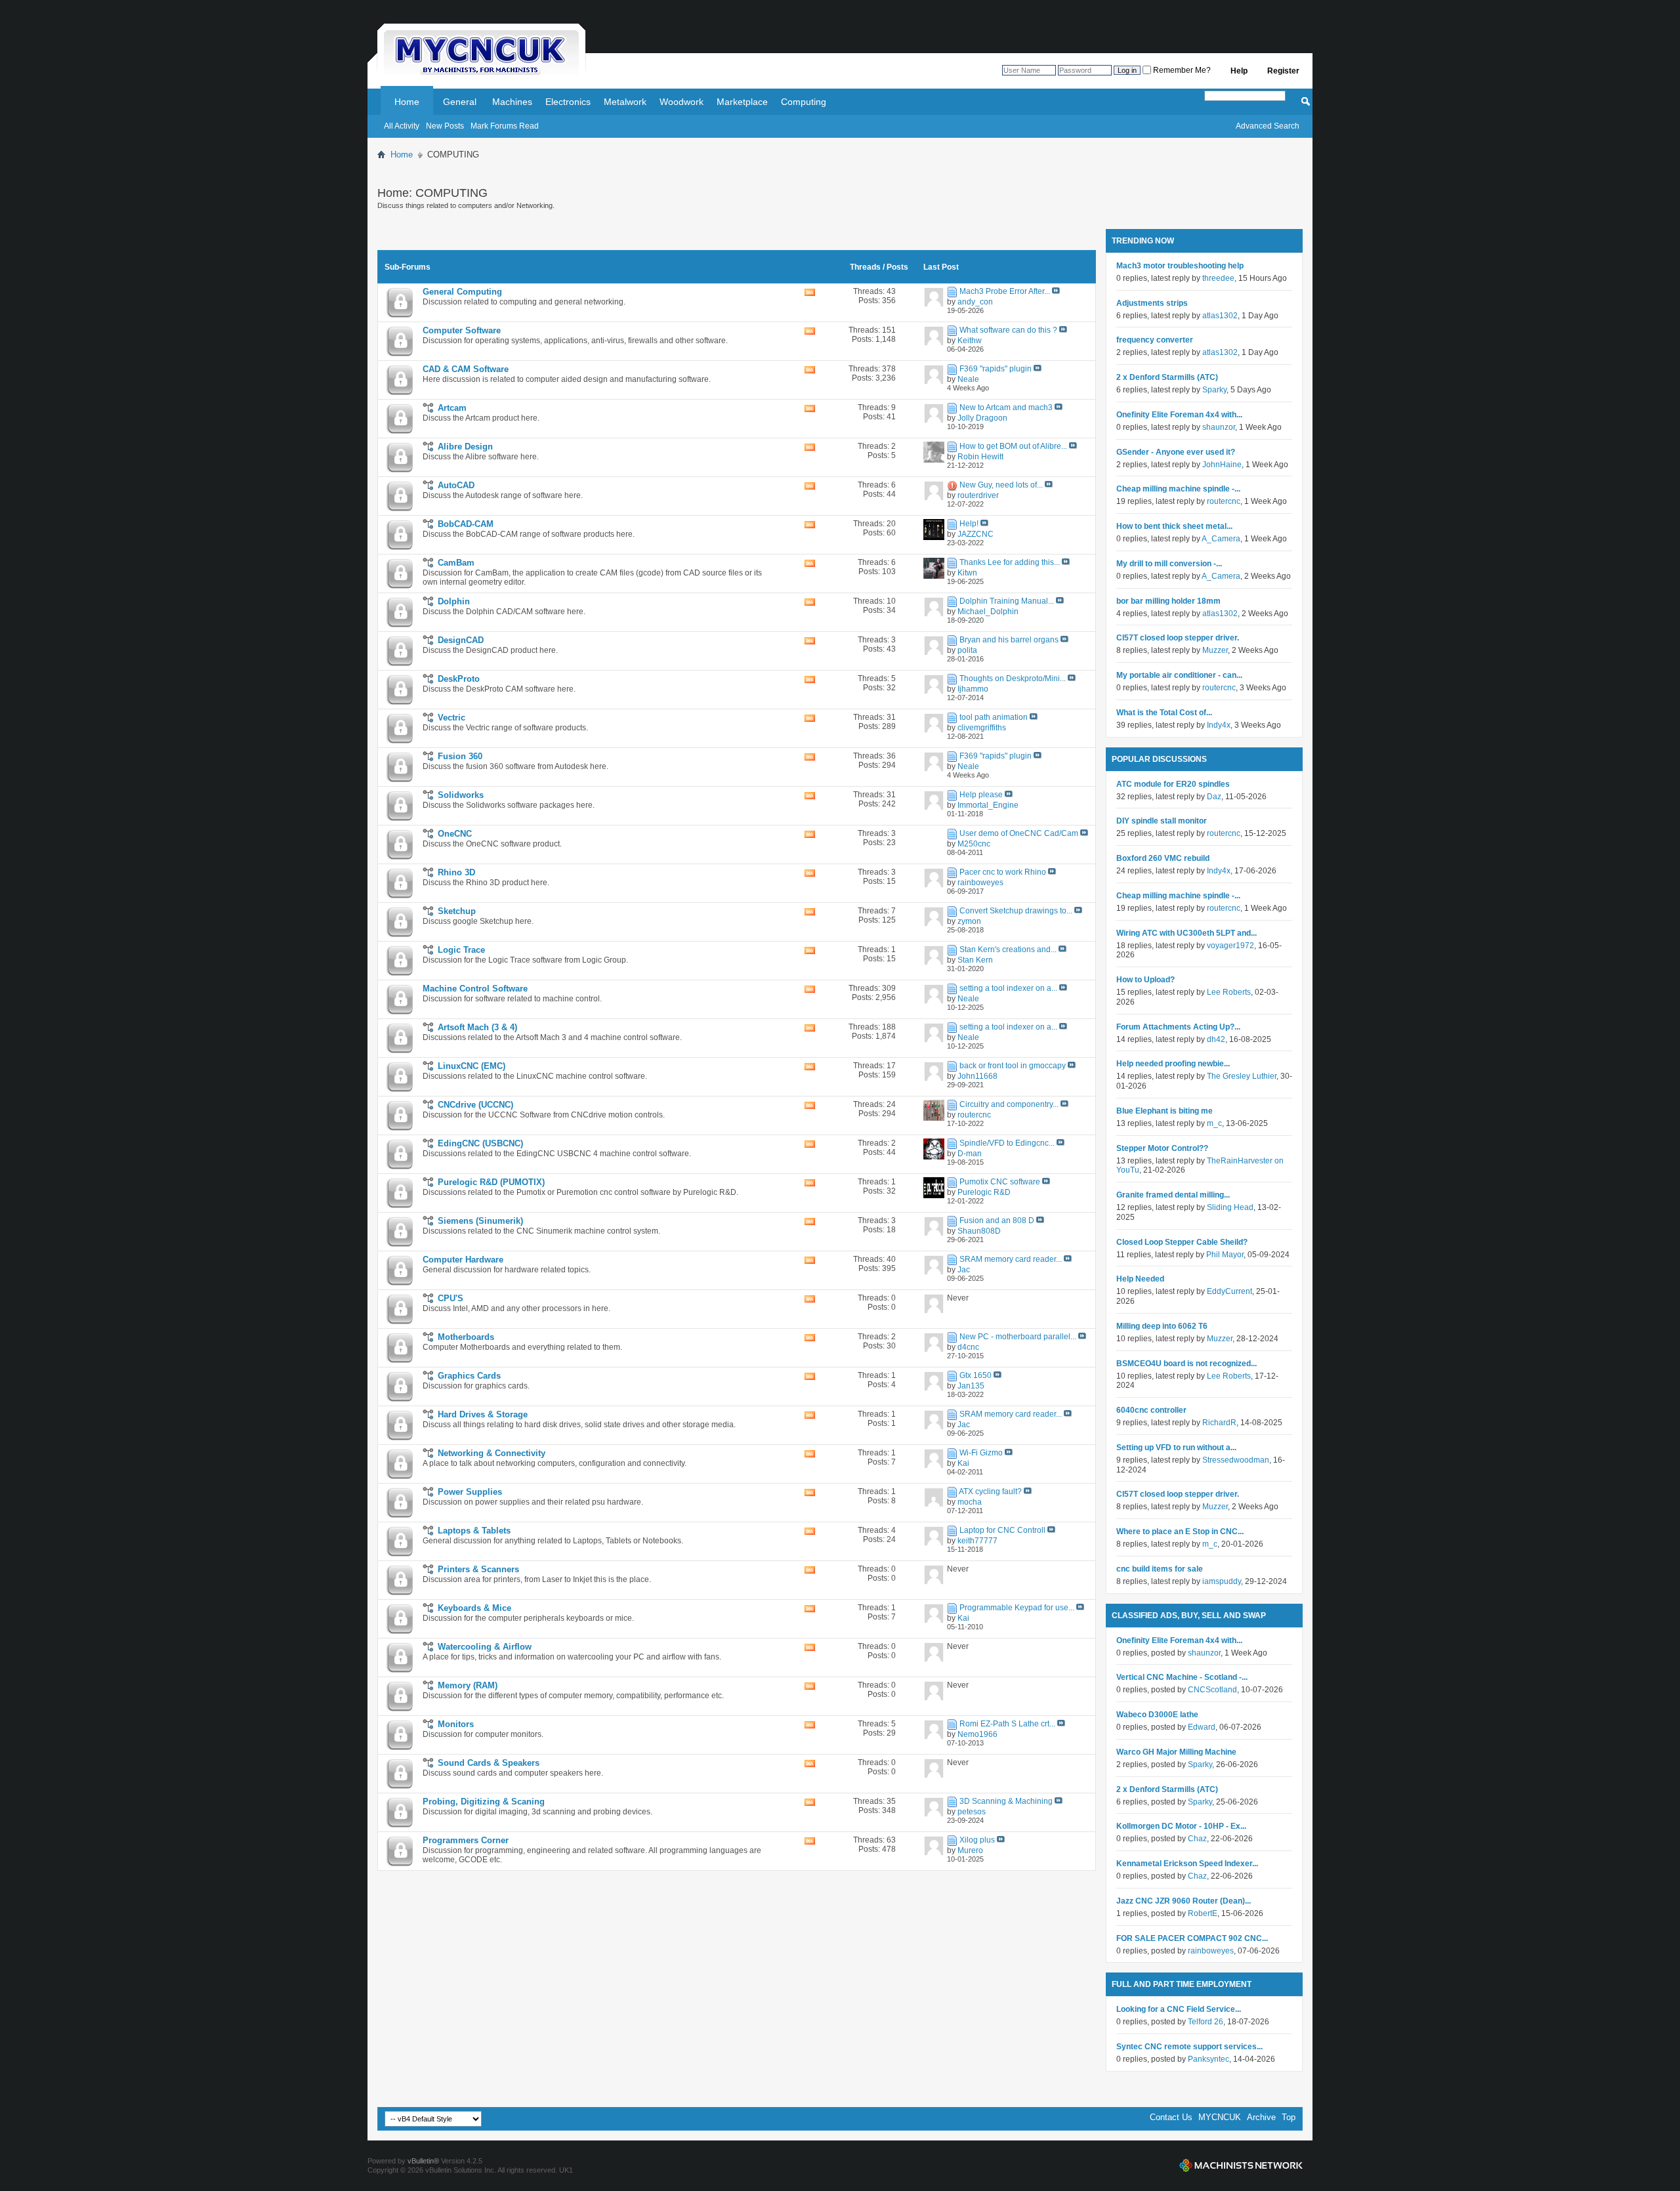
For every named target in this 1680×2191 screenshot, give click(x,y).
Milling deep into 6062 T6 (1162, 1326)
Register (1283, 71)
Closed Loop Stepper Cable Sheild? (1182, 1242)
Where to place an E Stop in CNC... (1180, 1532)
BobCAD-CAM (466, 524)
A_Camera (1221, 539)
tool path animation (994, 717)
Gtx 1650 (976, 1375)
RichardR (1219, 1423)
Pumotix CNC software (1000, 1182)
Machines (512, 102)
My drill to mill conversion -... (1169, 564)
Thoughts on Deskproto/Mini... (1013, 678)
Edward (1202, 1727)
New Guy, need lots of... (1001, 485)
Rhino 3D (456, 872)
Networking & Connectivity (492, 1453)
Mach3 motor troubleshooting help (1180, 266)
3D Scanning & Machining (1006, 1801)
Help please (981, 795)
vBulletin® (423, 2161)
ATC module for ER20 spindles (1173, 784)
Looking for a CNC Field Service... (1179, 2009)
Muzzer (1215, 650)
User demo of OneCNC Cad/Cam (1019, 833)
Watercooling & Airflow (485, 1647)
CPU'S (451, 1298)
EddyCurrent (1229, 1291)
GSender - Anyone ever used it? (1176, 452)
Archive (1261, 2117)
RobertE (1203, 1913)
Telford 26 (1206, 2022)
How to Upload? (1145, 980)
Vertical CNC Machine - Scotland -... (1182, 1677)
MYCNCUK (1220, 2117)
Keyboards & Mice (474, 1608)
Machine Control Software (475, 989)
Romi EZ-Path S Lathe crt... (1007, 1724)
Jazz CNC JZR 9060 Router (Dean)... (1184, 1901)
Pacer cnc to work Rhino (1003, 872)
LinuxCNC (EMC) (472, 1066)
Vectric (451, 718)
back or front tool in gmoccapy (1013, 1066)
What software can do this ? (1008, 330)
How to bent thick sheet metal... (1174, 526)
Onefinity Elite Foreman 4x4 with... (1179, 415)
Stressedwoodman (1236, 1460)
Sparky (1214, 390)
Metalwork (625, 102)
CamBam (456, 563)
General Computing (462, 292)
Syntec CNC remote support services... (1189, 2047)
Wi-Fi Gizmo (981, 1453)
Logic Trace (461, 950)
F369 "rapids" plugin (996, 369)
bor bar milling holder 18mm (1168, 601)
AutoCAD (456, 485)
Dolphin (454, 601)
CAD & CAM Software (466, 369)
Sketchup (457, 911)
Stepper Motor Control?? (1162, 1148)
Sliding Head (1230, 1207)
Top (1289, 2117)
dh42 (1216, 1039)
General (460, 102)
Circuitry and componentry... (1009, 1104)
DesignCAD (461, 640)
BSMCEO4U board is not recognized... (1186, 1364)
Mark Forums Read (505, 126)
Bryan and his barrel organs (1009, 640)
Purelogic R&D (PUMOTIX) (491, 1182)
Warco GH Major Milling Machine (1176, 1752)
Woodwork (682, 102)
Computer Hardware (463, 1260)
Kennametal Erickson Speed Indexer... (1187, 1864)
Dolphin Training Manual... (1007, 601)
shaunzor (1219, 427)
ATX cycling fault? (990, 1492)
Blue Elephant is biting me (1165, 1111)
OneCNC (455, 834)
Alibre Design (465, 447)
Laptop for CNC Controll (1002, 1530)
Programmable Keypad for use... (1017, 1608)
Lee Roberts (1229, 992)
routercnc (1224, 501)
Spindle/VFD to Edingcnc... (1007, 1143)
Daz (1214, 797)
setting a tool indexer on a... (1008, 988)
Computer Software (462, 330)
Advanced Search (1268, 126)
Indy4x (1219, 725)
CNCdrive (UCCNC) (475, 1105)
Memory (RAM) (468, 1685)
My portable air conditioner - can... (1179, 675)
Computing (804, 102)
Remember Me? (1181, 70)
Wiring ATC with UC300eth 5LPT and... (1186, 933)
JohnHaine (1222, 465)
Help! (969, 524)
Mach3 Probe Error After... (1005, 291)
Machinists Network (1241, 2165)
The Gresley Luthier (1242, 1076)
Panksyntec (1208, 2059)
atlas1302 (1220, 316)
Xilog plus (977, 1840)
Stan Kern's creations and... (1008, 949)
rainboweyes (1211, 1951)
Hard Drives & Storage (483, 1414)
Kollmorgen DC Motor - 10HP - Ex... (1181, 1826)
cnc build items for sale (1160, 1569)
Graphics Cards (469, 1376)
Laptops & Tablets (474, 1531)
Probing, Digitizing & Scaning (484, 1802)
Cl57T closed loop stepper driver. (1178, 638)
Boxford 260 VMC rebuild (1163, 858)
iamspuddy (1222, 1581)
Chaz (1197, 1839)
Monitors (456, 1724)
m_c (1214, 1123)
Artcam (452, 408)
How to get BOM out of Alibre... (1013, 446)
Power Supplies (470, 1492)
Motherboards (466, 1337)
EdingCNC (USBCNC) (480, 1143)
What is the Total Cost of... (1164, 713)
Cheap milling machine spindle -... (1178, 489)
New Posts (445, 126)
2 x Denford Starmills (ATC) (1167, 377)
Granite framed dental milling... (1173, 1195)
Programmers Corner (466, 1840)
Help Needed (1140, 1279)
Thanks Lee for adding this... (1010, 562)
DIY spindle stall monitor (1162, 821)
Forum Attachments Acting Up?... (1178, 1027)
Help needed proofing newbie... (1173, 1064)
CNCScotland (1212, 1690)
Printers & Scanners (478, 1569)
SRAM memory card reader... (1011, 1259)
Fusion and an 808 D (997, 1221)
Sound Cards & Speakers (489, 1763)
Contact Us (1171, 2117)
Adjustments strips (1152, 303)
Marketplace (742, 102)
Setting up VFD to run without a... (1176, 1448)
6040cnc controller (1151, 1410)
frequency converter (1155, 340)
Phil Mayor (1225, 1255)
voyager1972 (1230, 946)
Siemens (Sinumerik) (480, 1221)
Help (1239, 71)
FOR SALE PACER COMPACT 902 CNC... (1192, 1938)
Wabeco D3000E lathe (1157, 1715)
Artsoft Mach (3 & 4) (477, 1027)
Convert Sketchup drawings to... (1016, 911)
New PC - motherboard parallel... (1018, 1337)
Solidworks (461, 795)
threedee (1218, 278)
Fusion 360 (460, 756)
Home (407, 102)
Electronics (568, 102)
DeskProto (459, 679)
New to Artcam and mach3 (1006, 407)
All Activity (402, 126)
